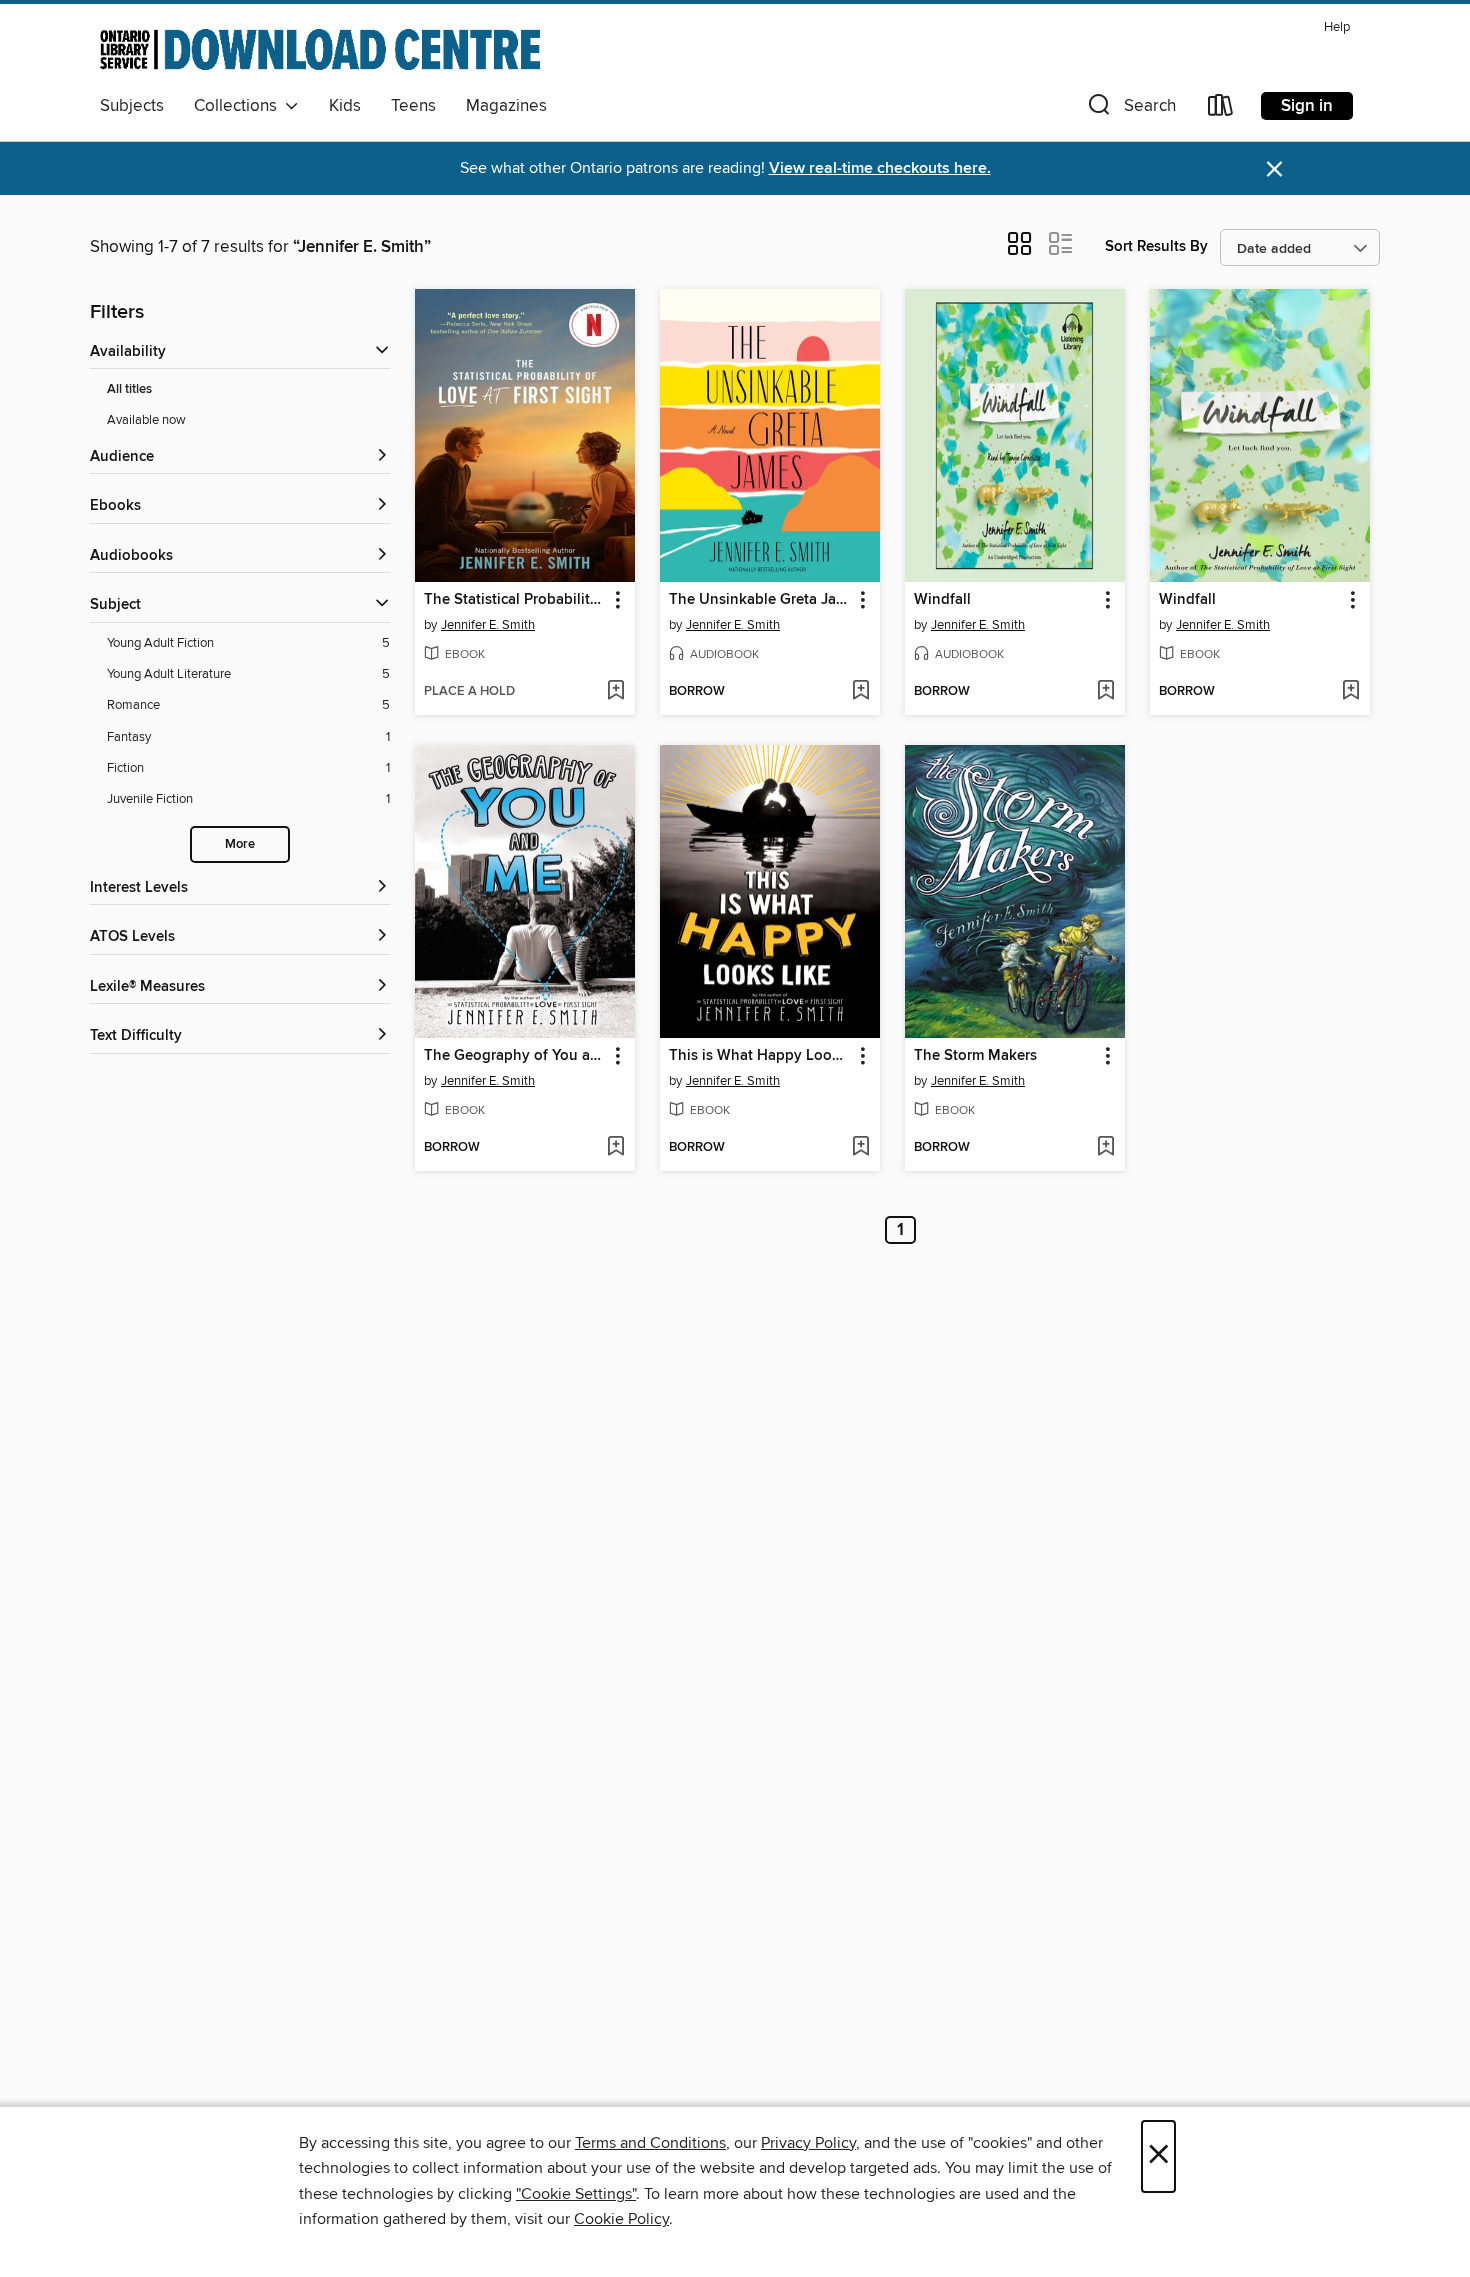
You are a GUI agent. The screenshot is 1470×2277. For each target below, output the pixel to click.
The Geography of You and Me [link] (515, 1056)
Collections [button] (239, 106)
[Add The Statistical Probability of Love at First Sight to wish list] (615, 692)
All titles (129, 389)
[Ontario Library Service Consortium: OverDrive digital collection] (320, 49)
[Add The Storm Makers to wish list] (1105, 1148)
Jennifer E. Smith (488, 625)
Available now (146, 420)
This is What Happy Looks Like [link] (760, 1056)
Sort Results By (1156, 246)
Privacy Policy (808, 2143)
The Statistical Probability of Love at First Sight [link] (515, 600)
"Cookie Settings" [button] (576, 2194)
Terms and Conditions (650, 2143)
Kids (345, 106)
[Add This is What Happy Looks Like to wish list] (860, 1148)
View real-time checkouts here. (880, 168)
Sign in (1307, 106)
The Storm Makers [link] (975, 1056)
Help (1337, 27)
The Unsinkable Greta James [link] (760, 600)
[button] (1130, 109)
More (240, 844)
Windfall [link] (942, 600)
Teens (413, 106)
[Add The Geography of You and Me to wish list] (615, 1148)
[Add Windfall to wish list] (1105, 692)
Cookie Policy (621, 2219)
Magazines (506, 106)
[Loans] (1221, 109)
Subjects (132, 106)
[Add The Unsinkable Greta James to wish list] (860, 692)
